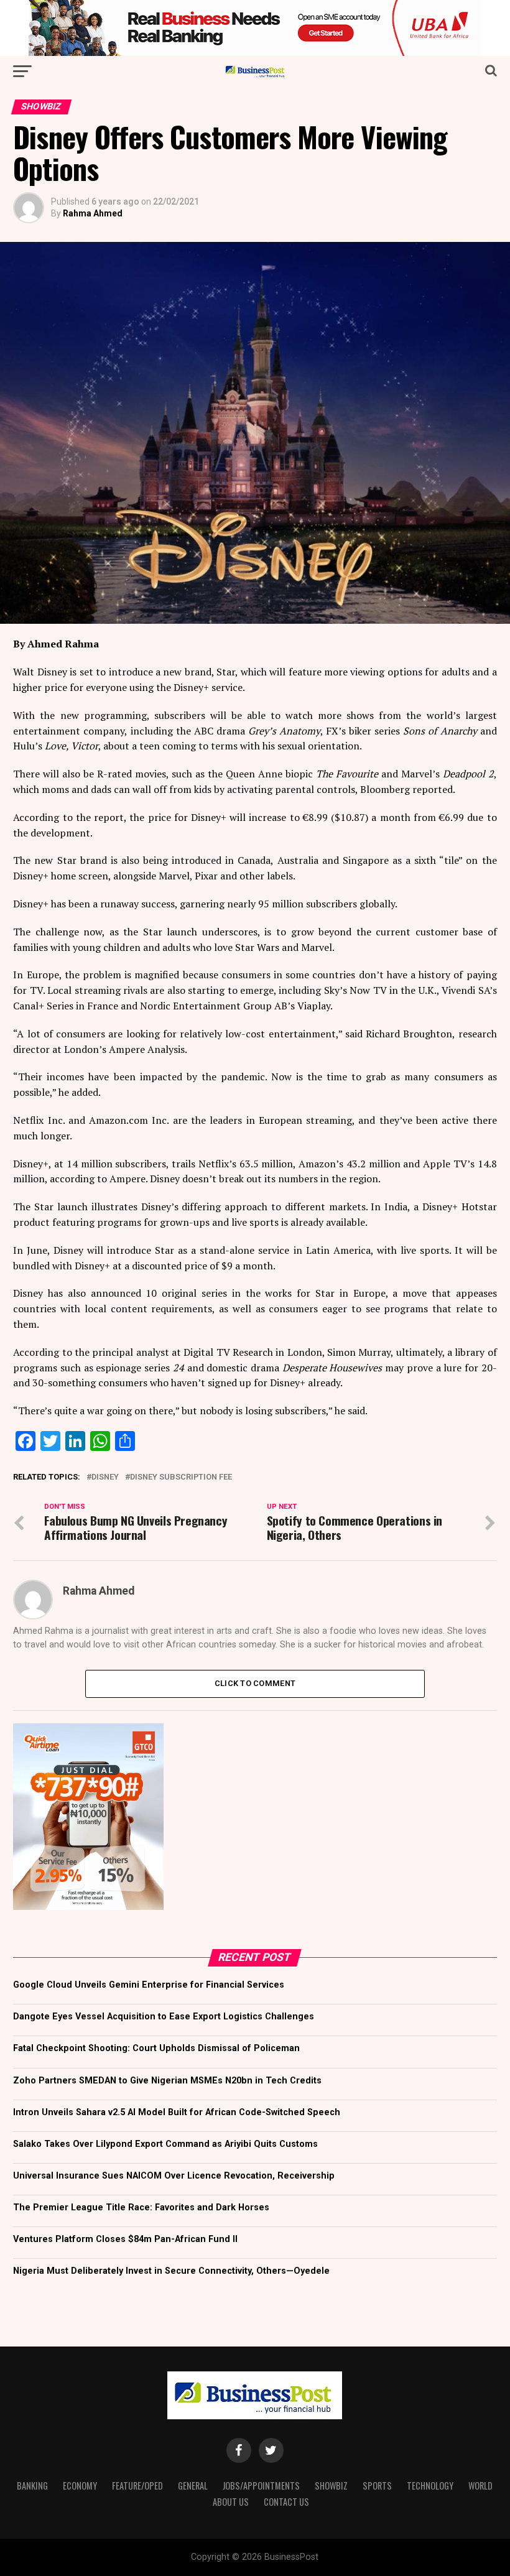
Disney (105, 1477)
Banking (32, 2486)
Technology (430, 2486)
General (193, 2486)
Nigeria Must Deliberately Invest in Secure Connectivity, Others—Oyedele (171, 2271)
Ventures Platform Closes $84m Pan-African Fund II (125, 2239)
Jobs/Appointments (261, 2486)
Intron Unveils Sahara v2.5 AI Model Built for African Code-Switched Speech (177, 2112)
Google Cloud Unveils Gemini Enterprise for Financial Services (149, 1985)
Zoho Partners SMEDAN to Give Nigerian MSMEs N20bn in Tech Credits (167, 2081)
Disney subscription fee (181, 1477)
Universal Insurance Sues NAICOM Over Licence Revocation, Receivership (174, 2176)
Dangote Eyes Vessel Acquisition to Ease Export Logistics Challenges (164, 2017)
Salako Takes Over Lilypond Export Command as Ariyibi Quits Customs (165, 2144)
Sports (377, 2486)
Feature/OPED (137, 2486)
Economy (80, 2486)
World (480, 2486)
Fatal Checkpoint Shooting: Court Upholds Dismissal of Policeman (156, 2048)
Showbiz (331, 2486)
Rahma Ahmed (93, 213)
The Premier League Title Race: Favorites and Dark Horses (141, 2208)
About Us (231, 2502)
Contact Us (286, 2502)
